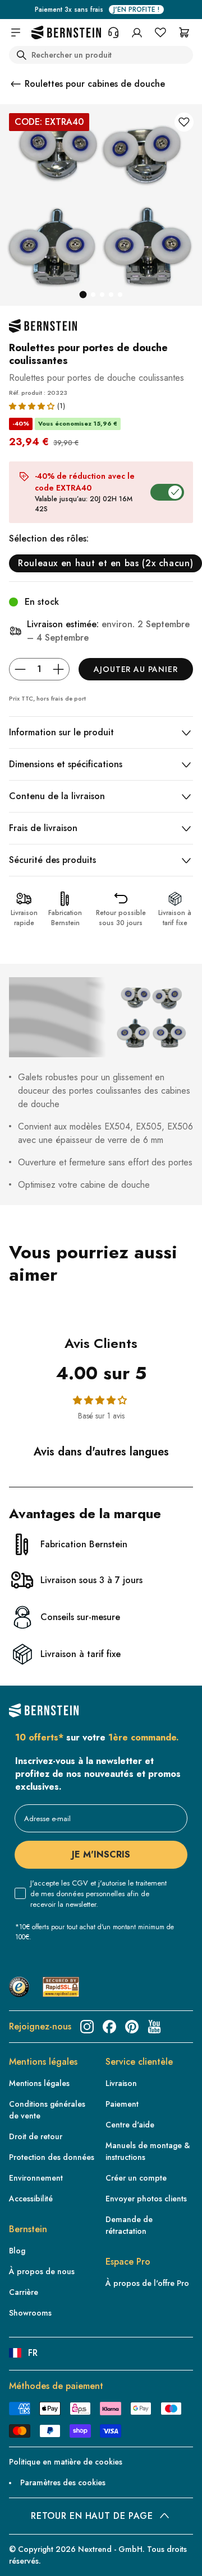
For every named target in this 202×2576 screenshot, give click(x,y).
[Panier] (184, 32)
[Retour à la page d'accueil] (66, 33)
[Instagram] (87, 2027)
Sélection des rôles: (49, 538)
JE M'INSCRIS (101, 1854)
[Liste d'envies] (160, 32)
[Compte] (137, 32)
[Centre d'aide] (113, 32)
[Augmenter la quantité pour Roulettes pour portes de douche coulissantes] (58, 669)
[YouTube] (154, 2027)
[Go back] (16, 84)
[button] (32, 406)
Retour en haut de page (92, 2516)
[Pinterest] (132, 2027)
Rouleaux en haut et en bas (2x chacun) (105, 563)
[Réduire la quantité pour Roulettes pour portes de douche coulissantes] (20, 669)
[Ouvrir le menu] (16, 32)
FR (33, 2353)
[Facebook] (109, 2027)
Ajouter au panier (136, 669)
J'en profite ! (136, 10)
